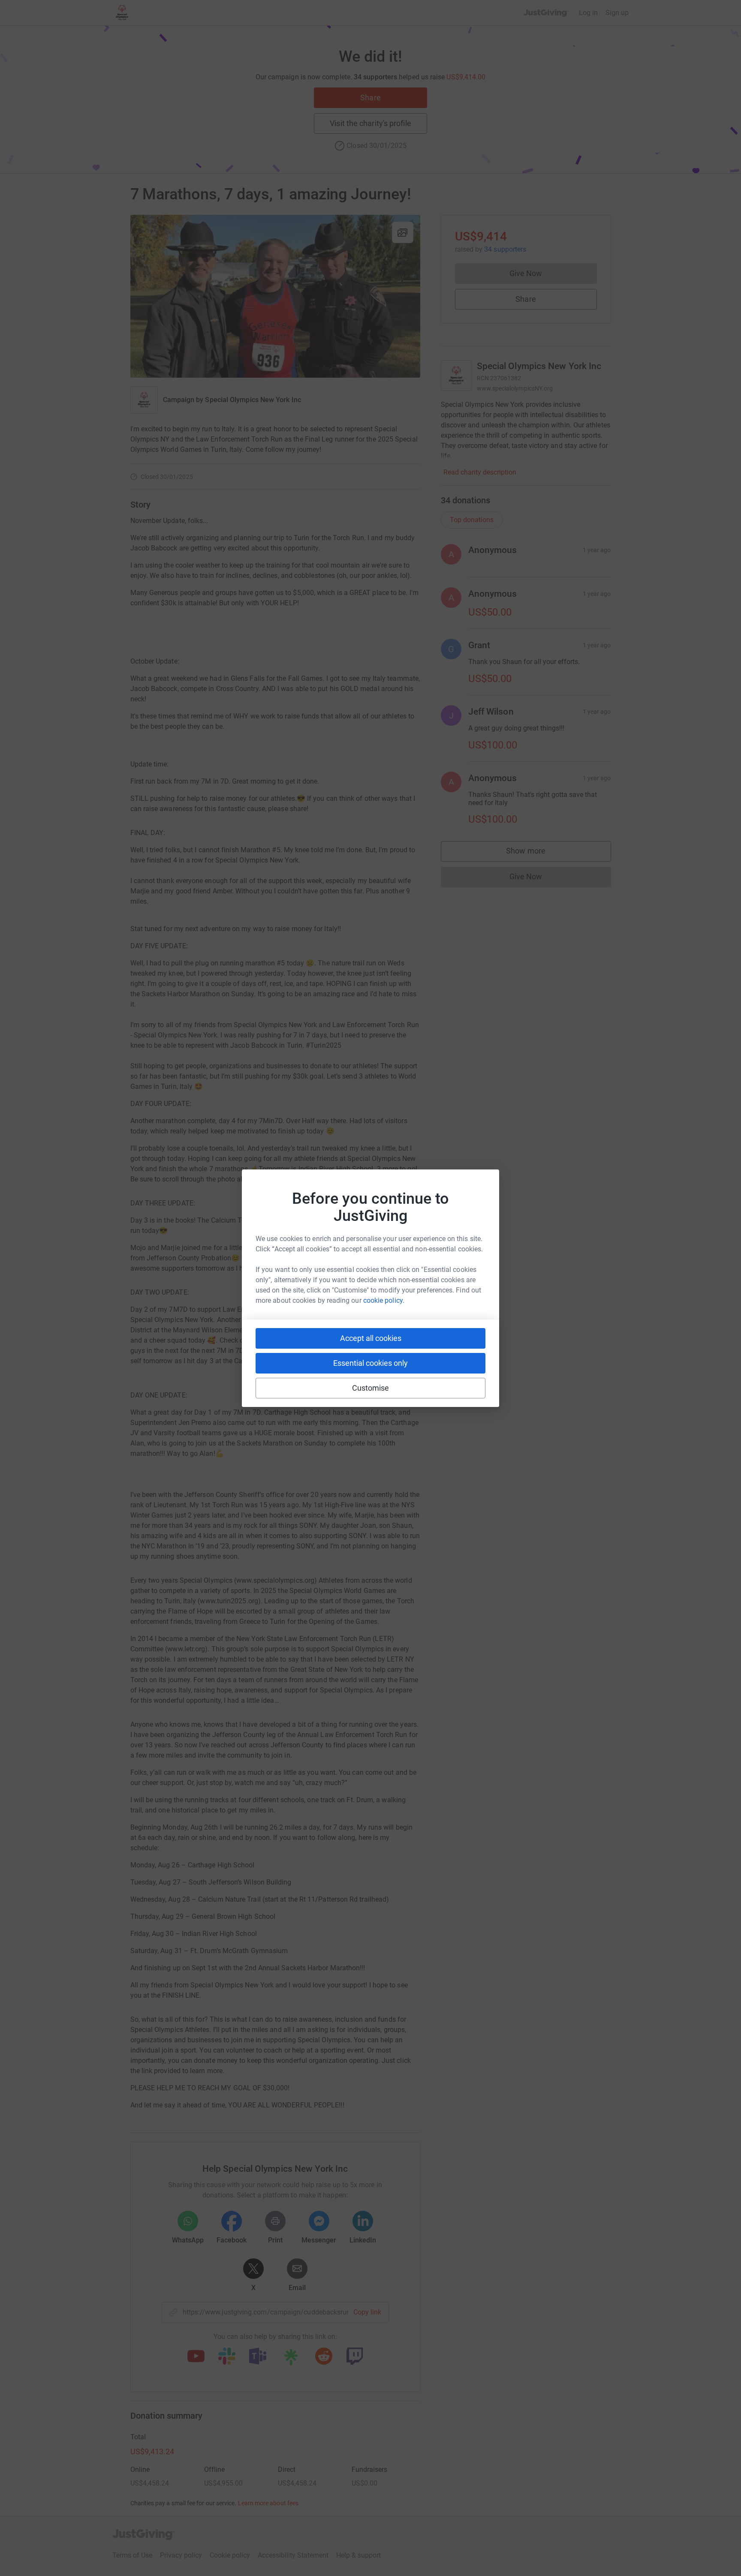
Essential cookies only (370, 1363)
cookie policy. (384, 1300)
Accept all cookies (371, 1338)
